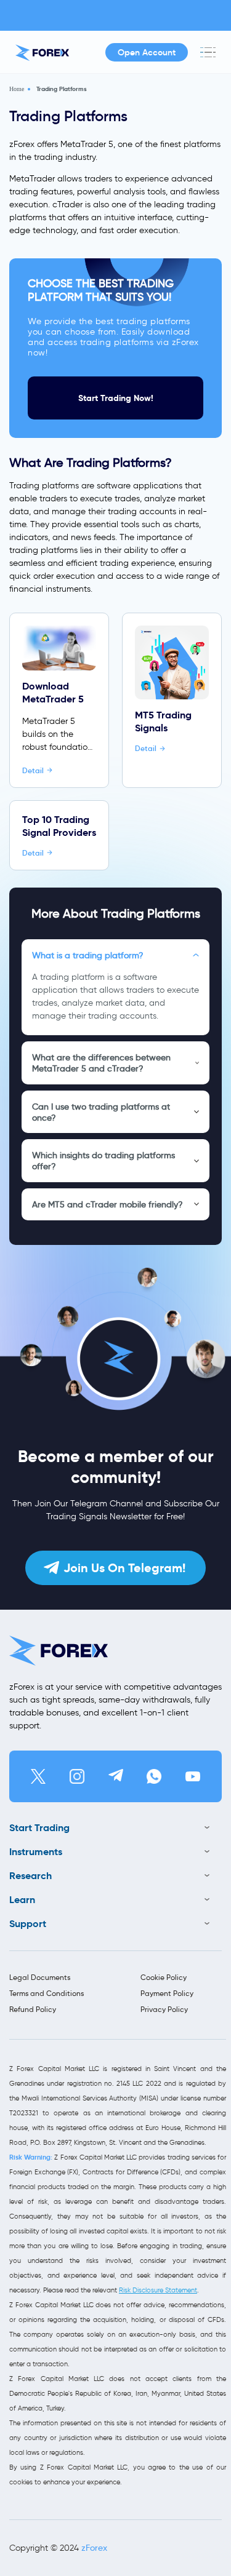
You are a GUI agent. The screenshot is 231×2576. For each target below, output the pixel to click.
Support (28, 1924)
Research (30, 1876)
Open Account (147, 52)
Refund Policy (33, 2009)
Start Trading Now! (116, 398)
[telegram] (116, 1776)
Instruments (36, 1852)
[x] (38, 1776)
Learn (22, 1900)
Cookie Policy (164, 1977)
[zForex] (42, 53)
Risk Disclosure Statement (158, 2290)
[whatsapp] (154, 1776)
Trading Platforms (62, 89)
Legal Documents (40, 1977)
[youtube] (193, 1776)
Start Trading (39, 1828)
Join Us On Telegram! (124, 1568)
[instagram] (77, 1776)
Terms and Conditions (47, 1993)
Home (17, 89)
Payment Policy (167, 1993)
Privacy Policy (164, 2009)
